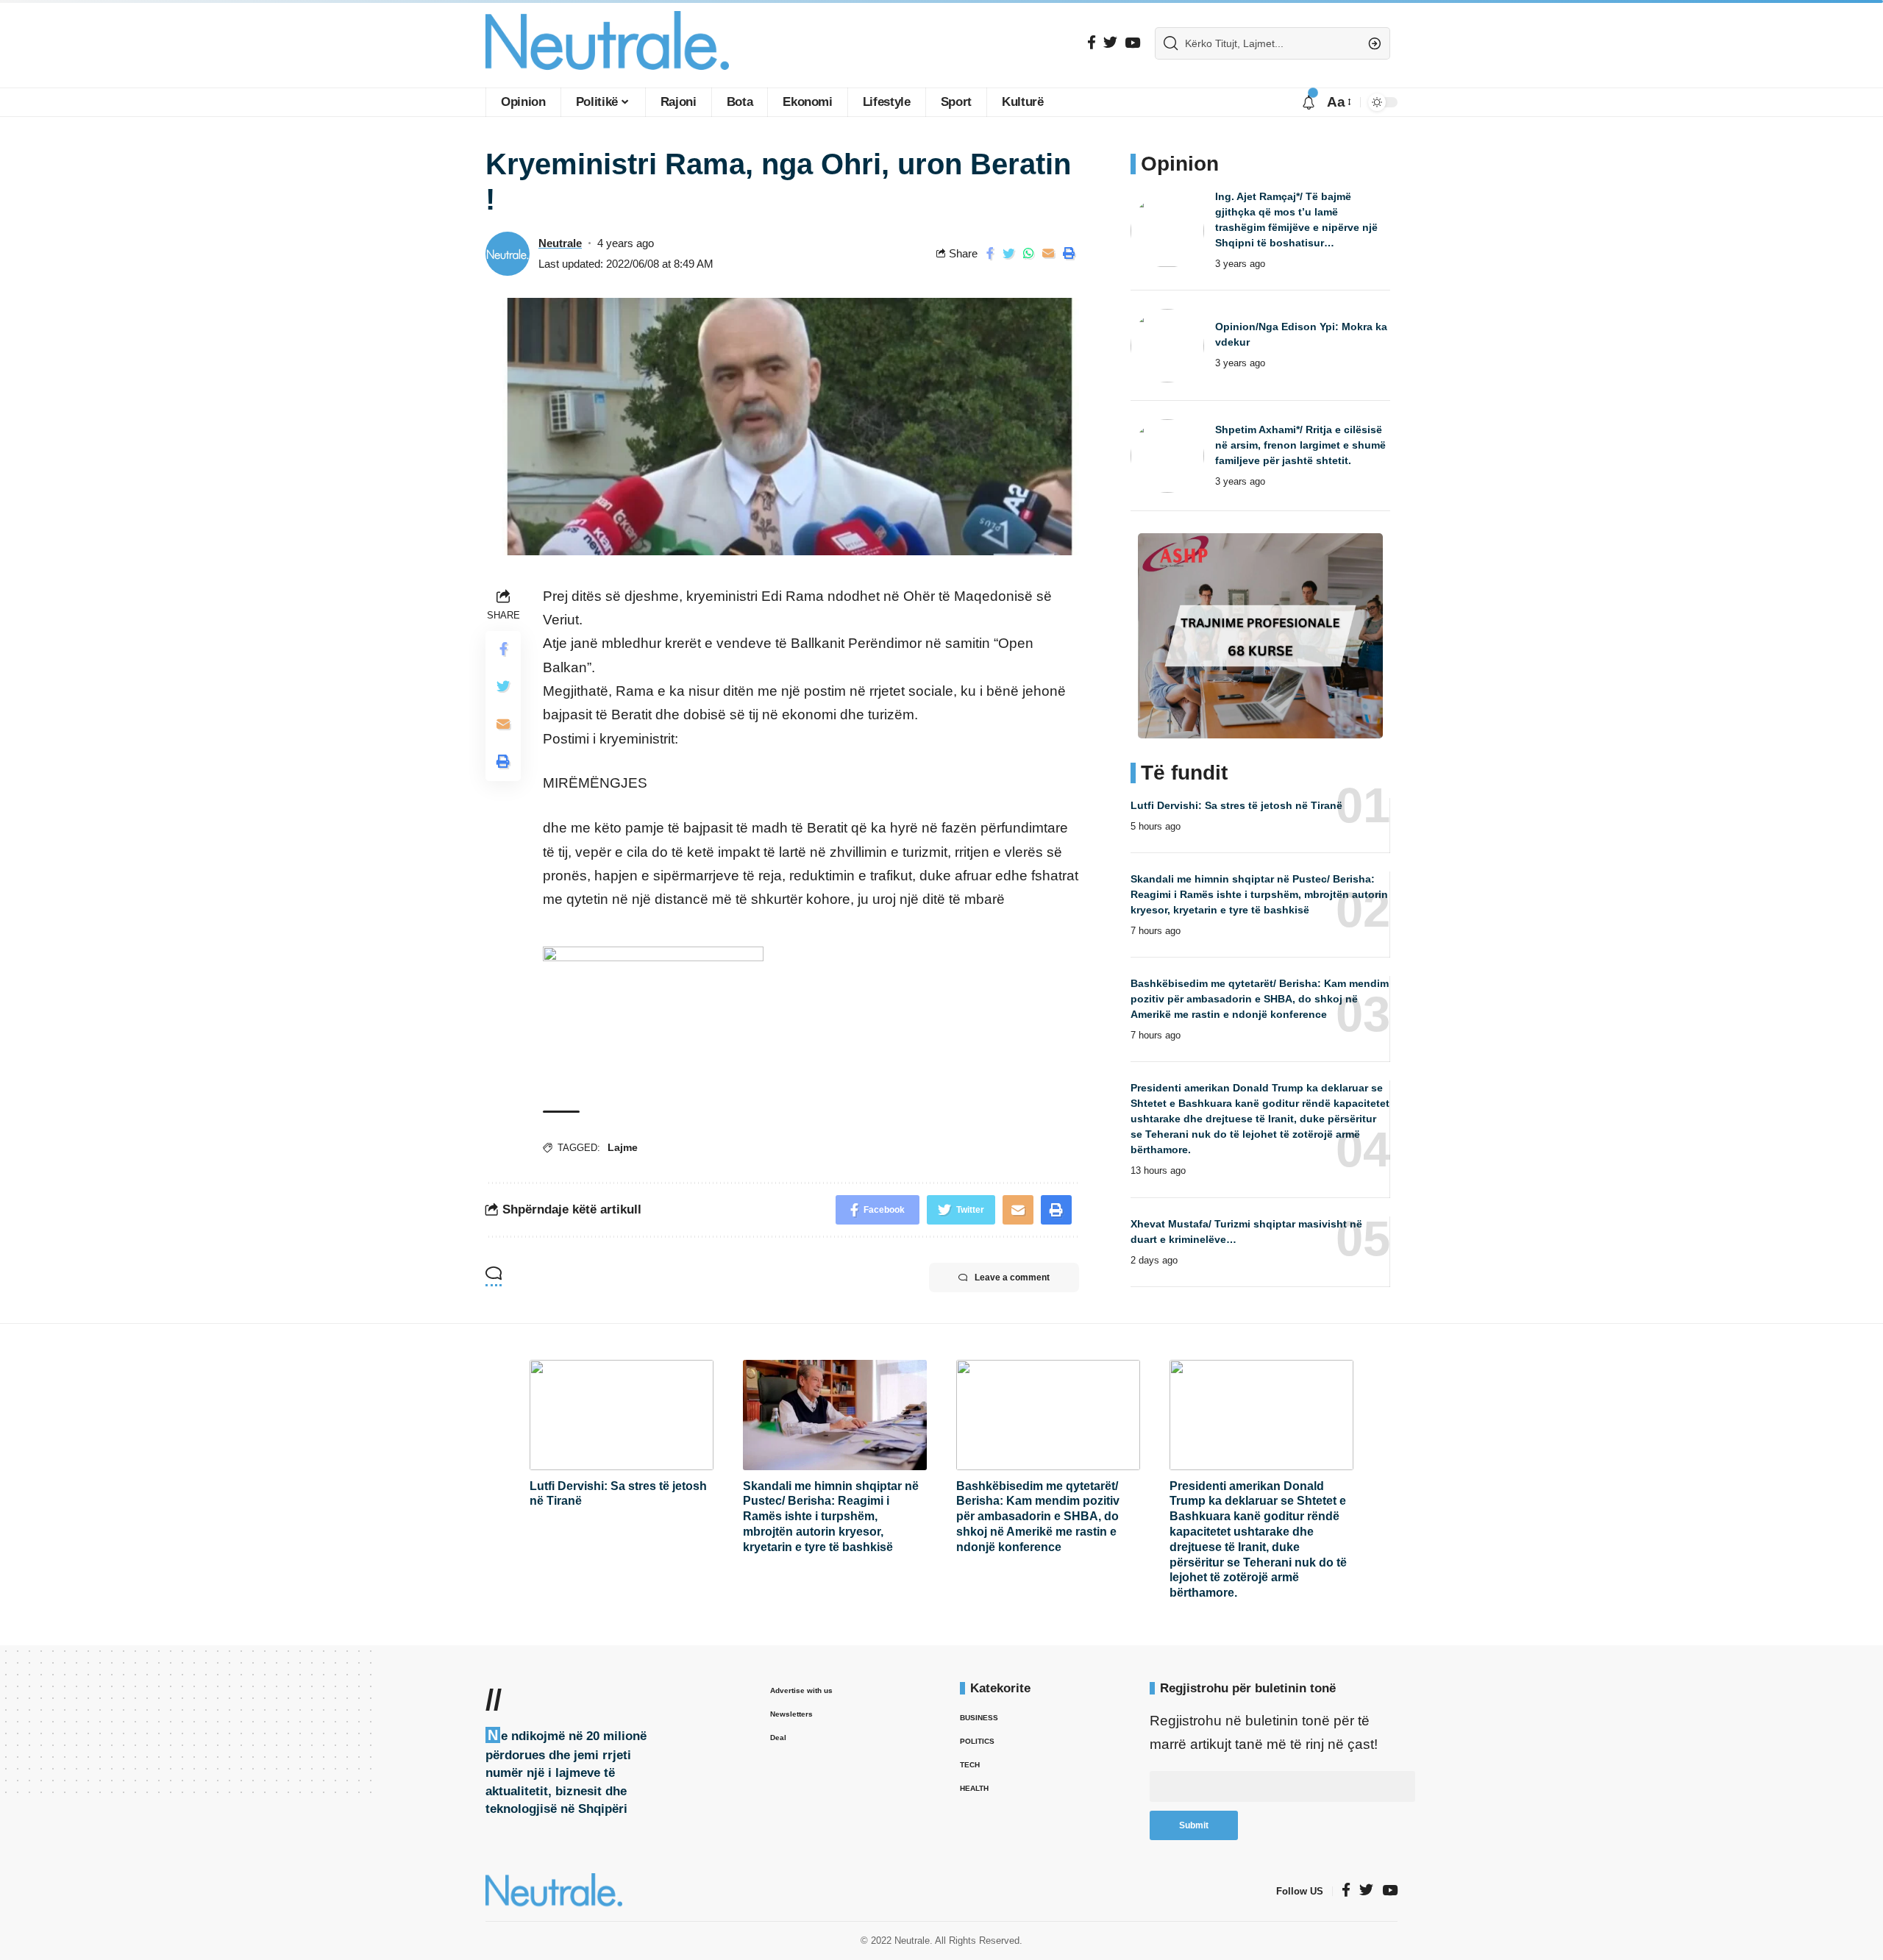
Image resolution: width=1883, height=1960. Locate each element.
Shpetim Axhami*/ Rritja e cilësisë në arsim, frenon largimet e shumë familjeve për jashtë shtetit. (1300, 445)
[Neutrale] (607, 44)
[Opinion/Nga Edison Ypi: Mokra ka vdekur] (1167, 346)
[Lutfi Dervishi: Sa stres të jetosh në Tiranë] (622, 1415)
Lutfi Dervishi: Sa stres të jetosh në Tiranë (1236, 805)
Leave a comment (1012, 1277)
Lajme (623, 1147)
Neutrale (560, 243)
